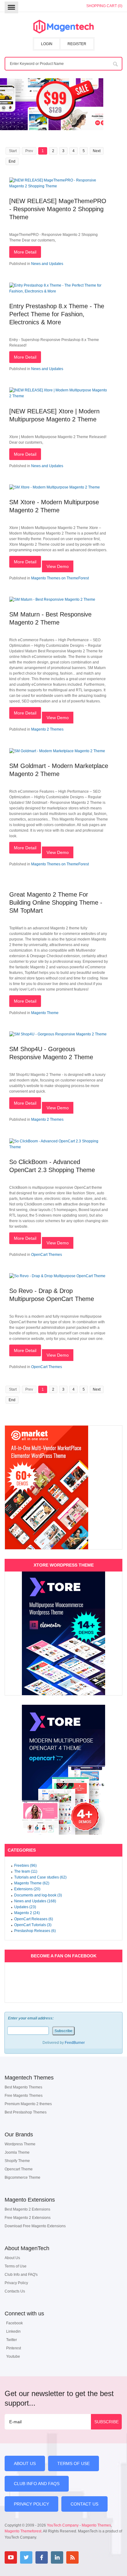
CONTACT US (84, 2504)
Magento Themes (96, 2525)
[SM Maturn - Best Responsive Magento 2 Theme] (52, 599)
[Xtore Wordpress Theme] (63, 1633)
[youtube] (11, 2557)
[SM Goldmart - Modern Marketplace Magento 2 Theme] (57, 751)
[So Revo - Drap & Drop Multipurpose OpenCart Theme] (57, 1276)
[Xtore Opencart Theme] (63, 1770)
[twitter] (26, 2557)
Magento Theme (45, 1013)
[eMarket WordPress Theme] (63, 1487)
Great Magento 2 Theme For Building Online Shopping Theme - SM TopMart (56, 902)
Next (97, 151)
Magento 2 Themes (47, 729)
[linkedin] (57, 2557)
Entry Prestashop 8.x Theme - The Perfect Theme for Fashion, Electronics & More (57, 314)
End (12, 161)
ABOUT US (25, 2463)
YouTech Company (63, 2525)
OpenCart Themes (47, 1255)
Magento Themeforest (23, 2531)
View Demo (58, 566)
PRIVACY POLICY (31, 2504)
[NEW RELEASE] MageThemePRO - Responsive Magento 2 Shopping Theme (58, 209)
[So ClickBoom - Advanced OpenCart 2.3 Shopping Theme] (59, 1147)
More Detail (25, 252)
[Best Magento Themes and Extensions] (63, 27)
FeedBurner (75, 2043)
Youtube (13, 2356)
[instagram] (88, 2557)
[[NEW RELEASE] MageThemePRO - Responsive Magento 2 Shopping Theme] (59, 186)
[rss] (72, 2557)
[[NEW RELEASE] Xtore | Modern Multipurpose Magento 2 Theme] (59, 396)
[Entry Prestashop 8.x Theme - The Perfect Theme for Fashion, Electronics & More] (59, 291)
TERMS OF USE (74, 2463)
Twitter (12, 2340)
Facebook (14, 2323)
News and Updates (47, 264)
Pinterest (14, 2348)
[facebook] (42, 2557)
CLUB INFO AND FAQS (37, 2484)
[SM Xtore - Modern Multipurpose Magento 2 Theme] (55, 487)
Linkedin (13, 2331)
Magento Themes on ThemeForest (60, 578)
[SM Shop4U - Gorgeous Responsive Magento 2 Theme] (58, 1034)
